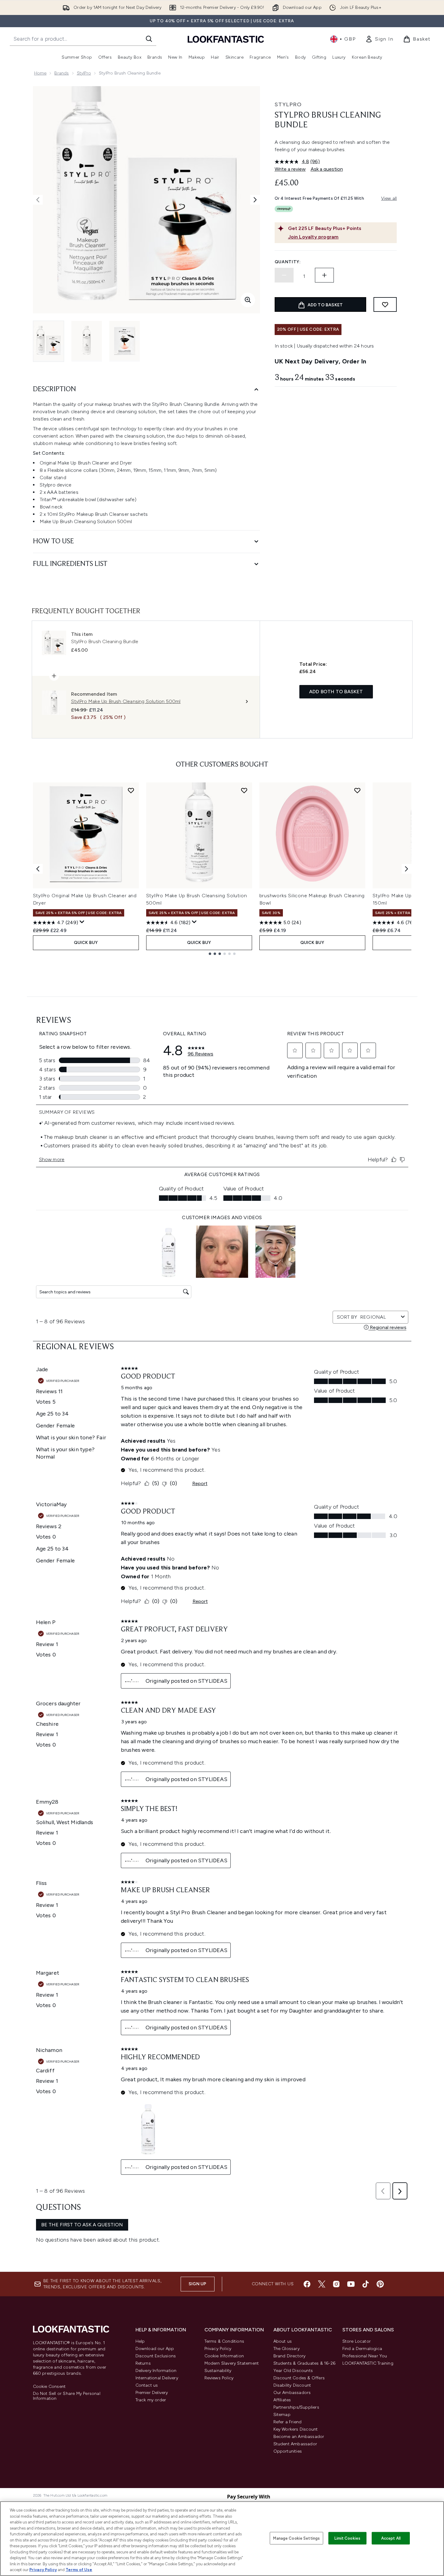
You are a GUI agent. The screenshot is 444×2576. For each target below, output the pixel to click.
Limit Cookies (347, 2538)
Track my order (151, 2400)
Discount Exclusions (156, 2356)
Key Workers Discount (296, 2429)
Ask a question (327, 169)
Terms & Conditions (224, 2341)
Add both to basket (336, 692)
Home (40, 73)
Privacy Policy (218, 2349)
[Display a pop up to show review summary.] (82, 922)
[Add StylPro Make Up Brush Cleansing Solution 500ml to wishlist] (244, 790)
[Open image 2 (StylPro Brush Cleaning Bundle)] (87, 341)
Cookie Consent (49, 2387)
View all (389, 198)
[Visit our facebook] (307, 2284)
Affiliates (282, 2400)
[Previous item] (38, 869)
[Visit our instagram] (336, 2284)
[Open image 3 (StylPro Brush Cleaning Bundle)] (125, 341)
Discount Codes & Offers (299, 2378)
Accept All (391, 2538)
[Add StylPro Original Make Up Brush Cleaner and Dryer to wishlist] (131, 790)
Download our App (155, 2349)
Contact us (147, 2385)
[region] (222, 2539)
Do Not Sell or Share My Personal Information (67, 2396)
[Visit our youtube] (351, 2284)
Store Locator (357, 2341)
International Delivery (157, 2378)
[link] (379, 39)
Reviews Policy (219, 2378)
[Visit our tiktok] (366, 2284)
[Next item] (406, 869)
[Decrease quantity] (284, 275)
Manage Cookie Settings (296, 2538)
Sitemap (282, 2415)
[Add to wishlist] (385, 304)
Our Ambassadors (292, 2393)
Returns (143, 2363)
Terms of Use (79, 2570)
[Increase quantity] (324, 275)
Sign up (197, 2284)
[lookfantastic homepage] (226, 39)
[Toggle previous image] (38, 200)
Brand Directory (290, 2356)
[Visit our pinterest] (380, 2284)
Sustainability (218, 2371)
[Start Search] (149, 39)
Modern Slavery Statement (232, 2363)
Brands (61, 73)
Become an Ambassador (299, 2437)
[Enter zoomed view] (248, 300)
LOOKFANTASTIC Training (368, 2363)
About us (283, 2341)
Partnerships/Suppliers (296, 2407)
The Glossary (287, 2349)
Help (140, 2341)
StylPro (84, 73)
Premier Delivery (152, 2393)
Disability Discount (292, 2385)
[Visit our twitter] (322, 2284)
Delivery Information (156, 2371)
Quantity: (288, 262)
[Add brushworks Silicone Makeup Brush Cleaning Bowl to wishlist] (357, 790)
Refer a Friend (288, 2422)
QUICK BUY (86, 943)
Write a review (290, 169)
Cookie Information (224, 2356)
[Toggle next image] (255, 200)
